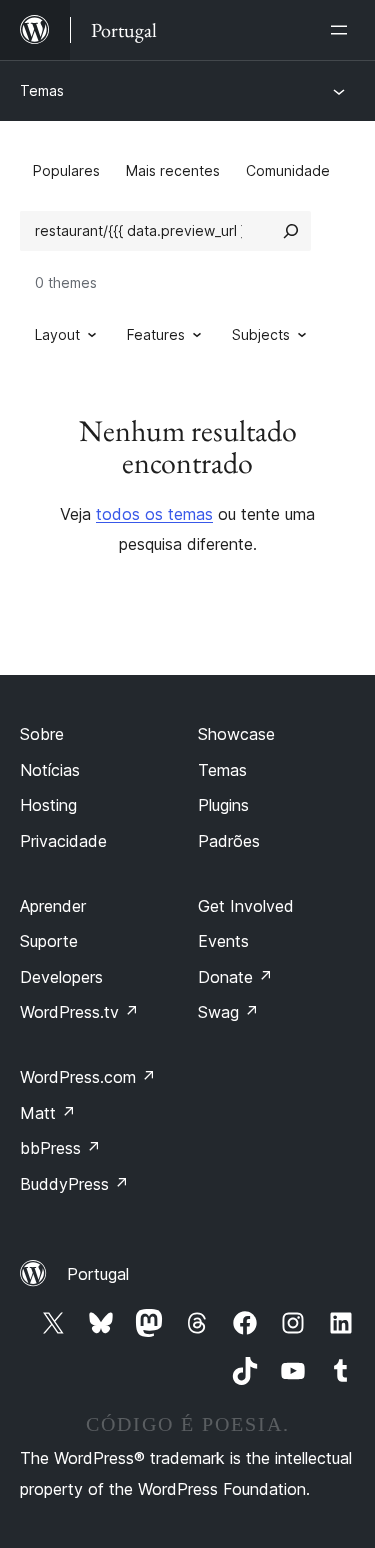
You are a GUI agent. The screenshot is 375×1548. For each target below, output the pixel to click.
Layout (57, 334)
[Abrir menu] (343, 30)
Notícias (50, 770)
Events (223, 941)
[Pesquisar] (291, 231)
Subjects (261, 334)
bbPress (60, 1148)
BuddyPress (74, 1184)
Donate (235, 977)
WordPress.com (88, 1077)
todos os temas (154, 514)
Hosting (48, 805)
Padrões (229, 841)
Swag (228, 1012)
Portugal (98, 1274)
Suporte (49, 941)
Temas (42, 90)
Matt (48, 1113)
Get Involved (246, 906)
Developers (61, 977)
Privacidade (63, 841)
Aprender (53, 906)
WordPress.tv (79, 1012)
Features (156, 334)
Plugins (223, 805)
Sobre (42, 734)
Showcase (236, 734)
